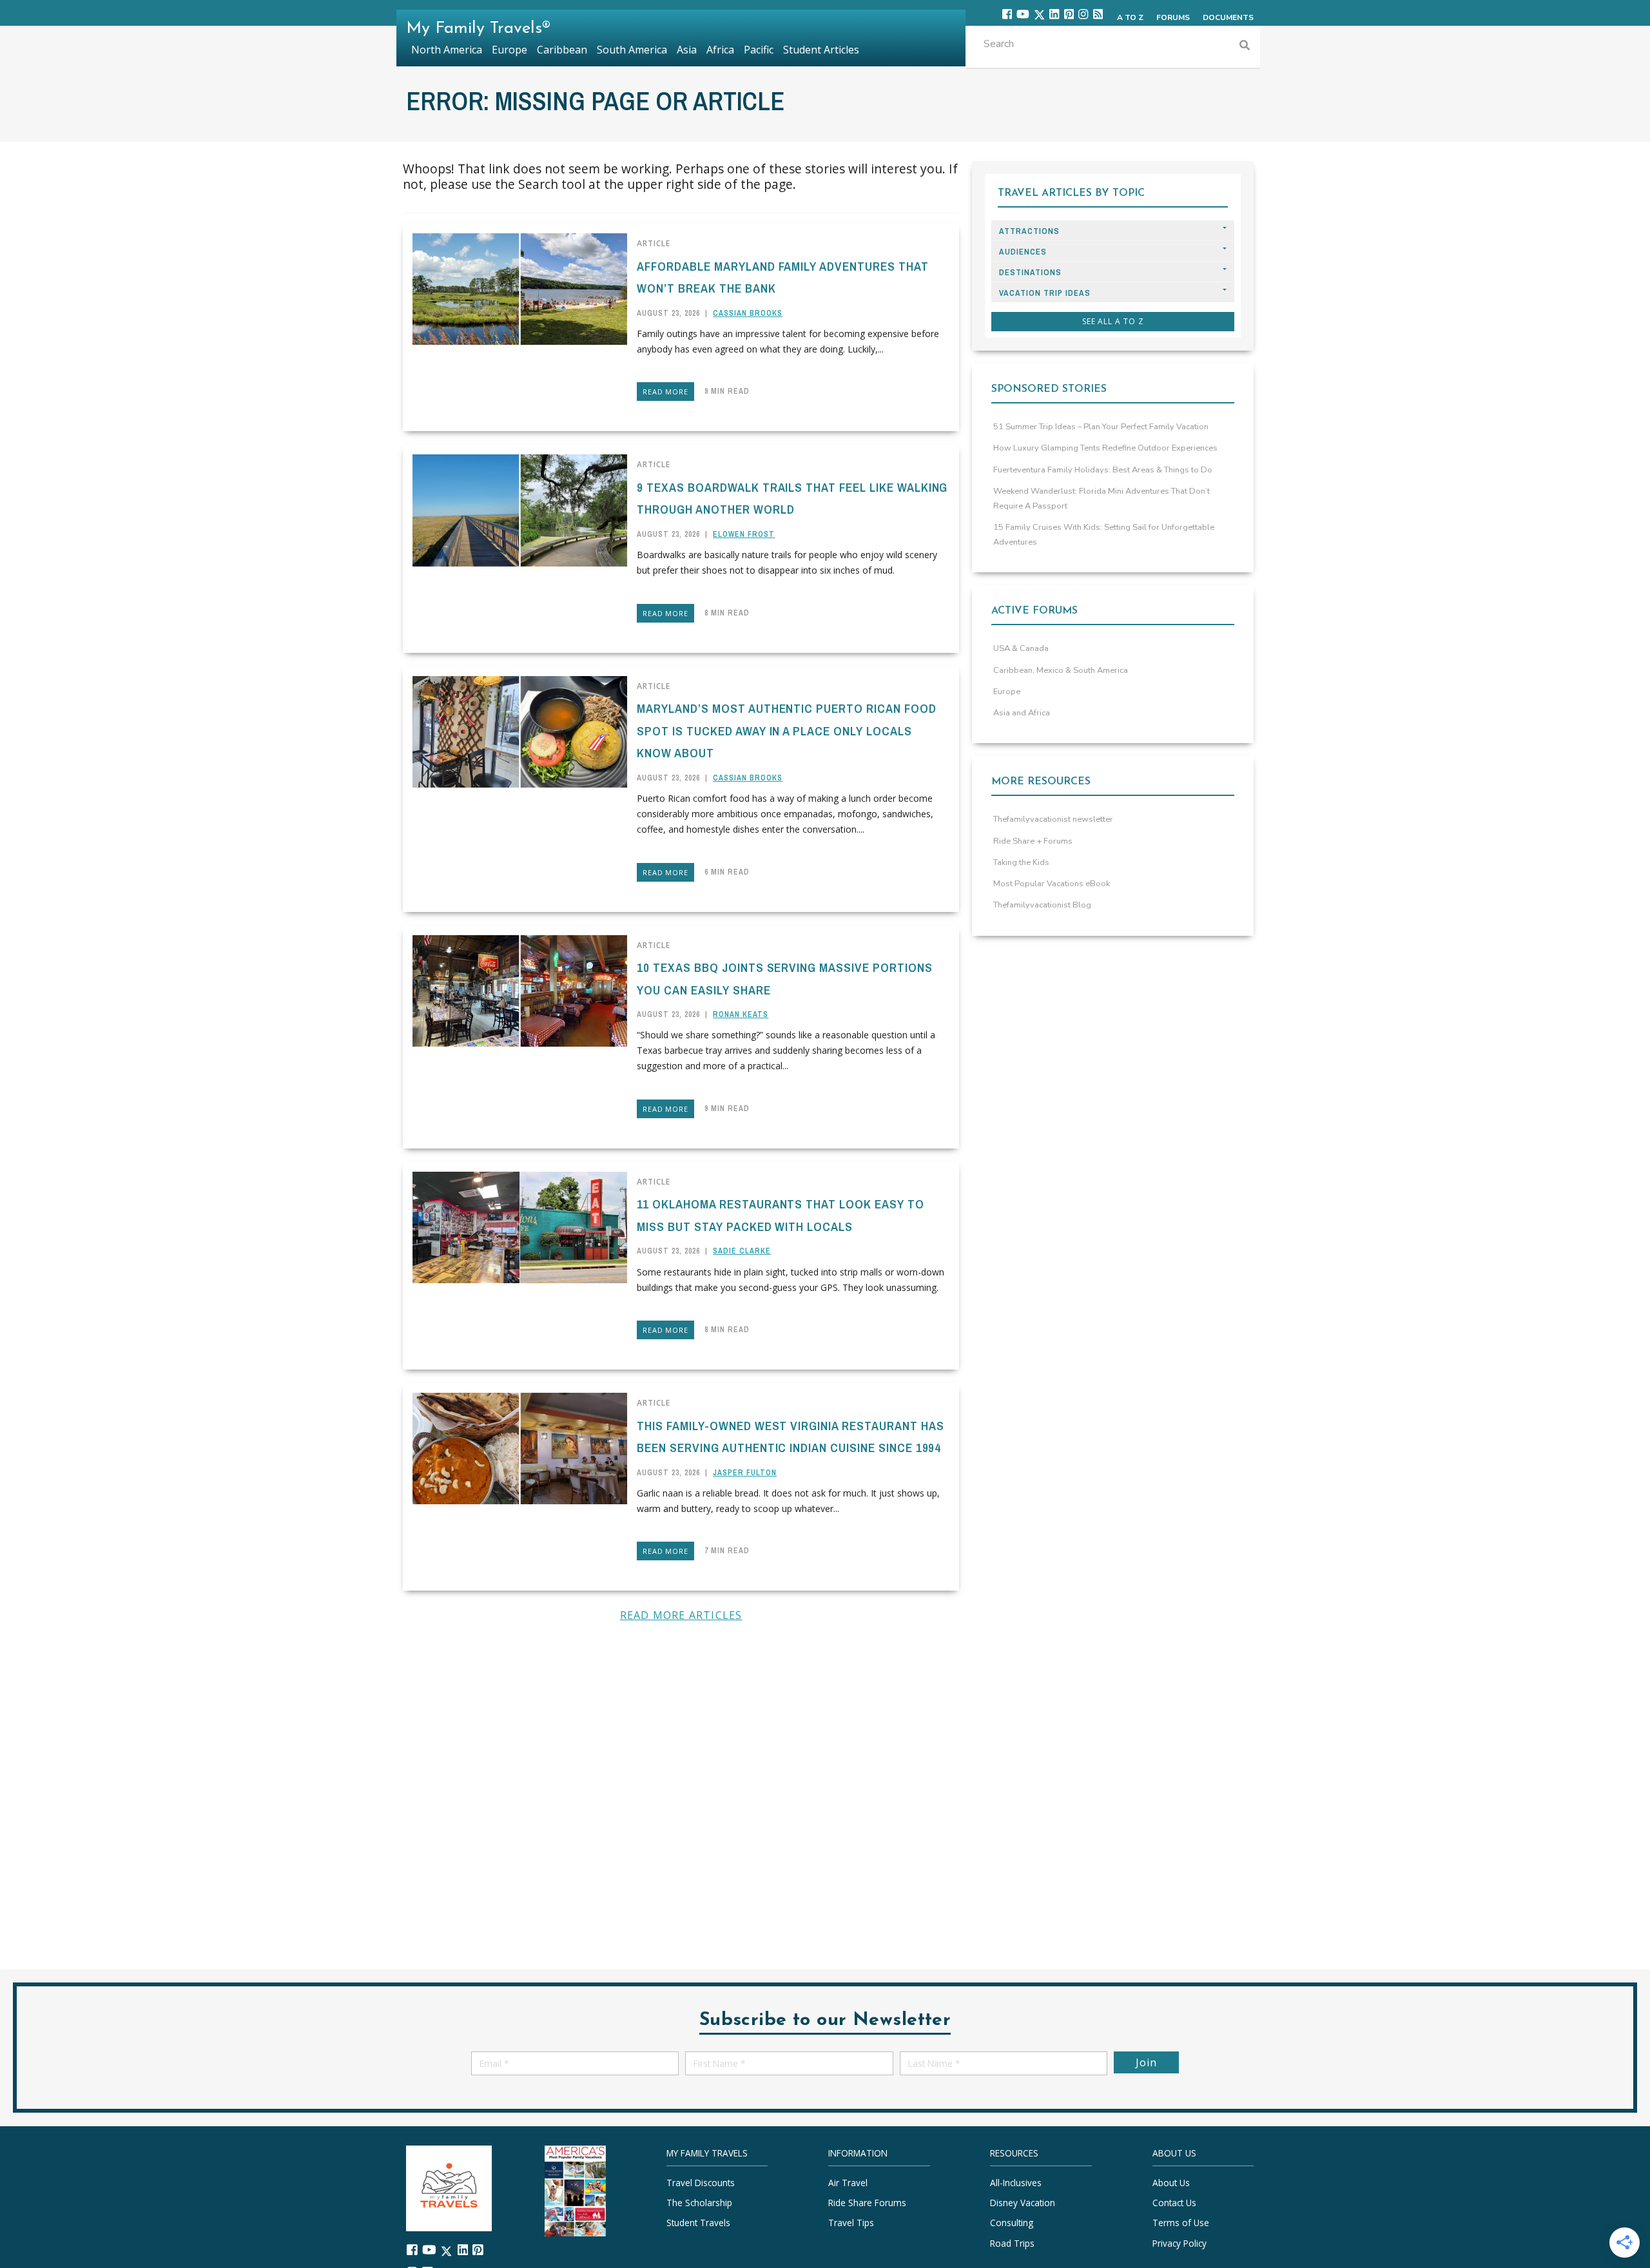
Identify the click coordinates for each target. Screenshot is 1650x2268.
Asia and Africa (1022, 713)
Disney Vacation (1023, 2203)
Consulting (1012, 2223)
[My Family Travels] (449, 2186)
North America (447, 50)
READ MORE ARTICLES (681, 1615)
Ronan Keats (741, 1014)
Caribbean (562, 50)
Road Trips (1012, 2243)
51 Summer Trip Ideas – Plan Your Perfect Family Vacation (1101, 427)
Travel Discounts (701, 2182)
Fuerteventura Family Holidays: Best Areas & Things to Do (1103, 470)
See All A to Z (1113, 321)
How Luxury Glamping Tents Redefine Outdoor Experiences (1105, 448)
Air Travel (848, 2182)
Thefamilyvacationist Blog (1042, 905)
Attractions (1029, 231)
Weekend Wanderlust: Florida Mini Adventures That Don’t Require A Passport (1102, 499)
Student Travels (698, 2223)
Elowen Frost (744, 534)
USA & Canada (1021, 648)
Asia (687, 50)
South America (632, 50)
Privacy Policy (1179, 2243)
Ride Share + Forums (1033, 841)
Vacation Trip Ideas (1045, 293)
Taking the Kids (1021, 862)
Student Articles (821, 50)
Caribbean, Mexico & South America (1061, 670)
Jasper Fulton (745, 1473)
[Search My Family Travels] (1245, 47)
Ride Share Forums (867, 2203)
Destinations (1030, 272)
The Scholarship (699, 2203)
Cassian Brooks (748, 313)
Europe (1007, 692)
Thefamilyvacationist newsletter (1053, 819)
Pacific (759, 50)
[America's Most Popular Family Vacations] (575, 2190)
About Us (1171, 2182)
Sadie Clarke (742, 1251)
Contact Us (1174, 2203)
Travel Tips (851, 2223)
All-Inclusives (1016, 2182)
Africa (720, 50)
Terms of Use (1181, 2223)
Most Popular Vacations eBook (1052, 884)
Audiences (1023, 252)
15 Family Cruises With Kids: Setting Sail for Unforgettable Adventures (1104, 535)
